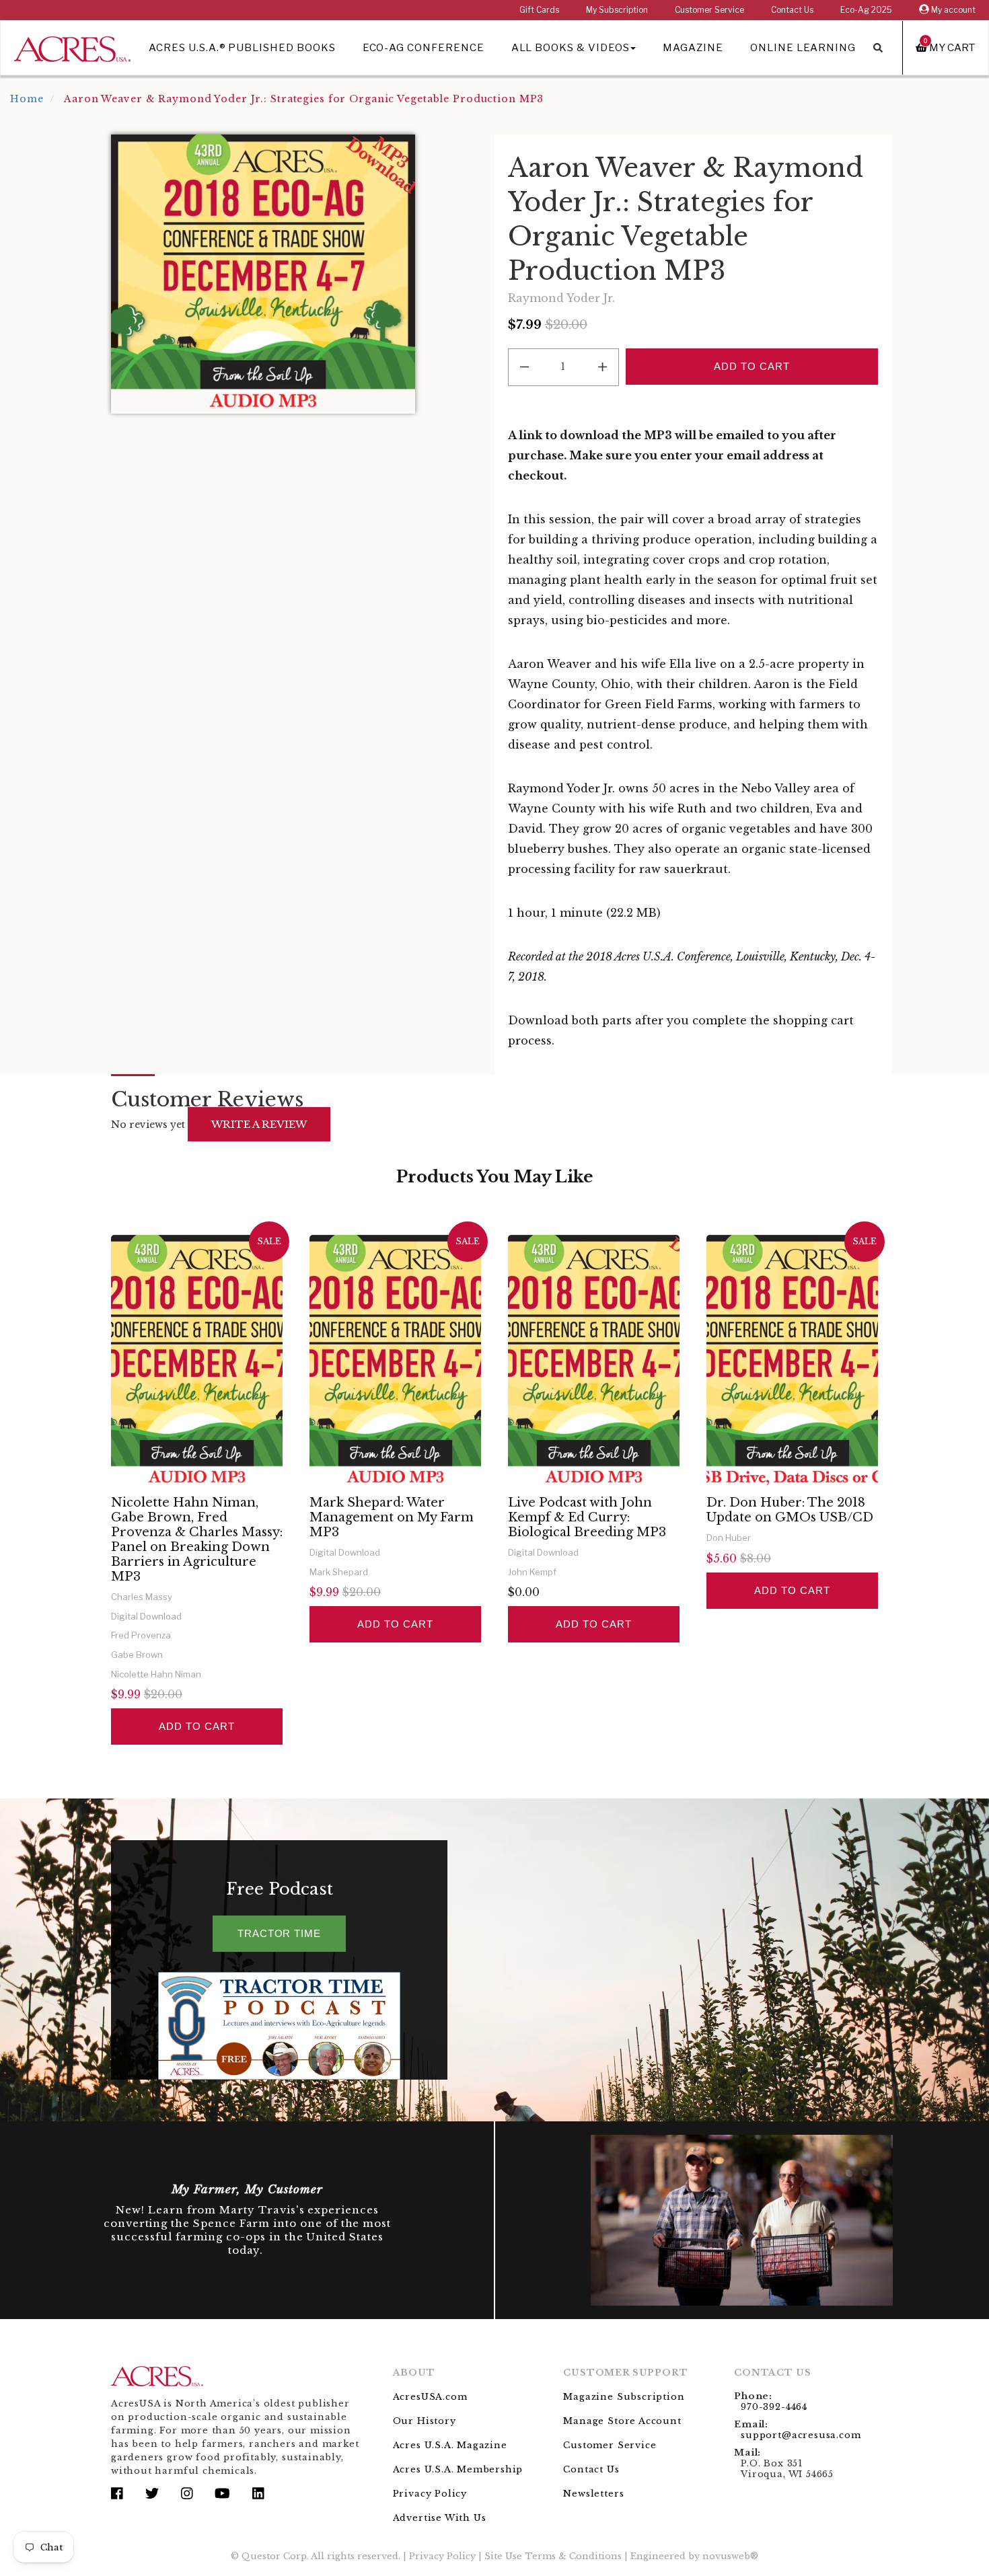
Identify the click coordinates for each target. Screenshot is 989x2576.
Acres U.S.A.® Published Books (242, 48)
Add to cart (196, 1726)
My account (952, 10)
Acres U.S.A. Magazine (450, 2445)
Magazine (693, 48)
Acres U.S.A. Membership (458, 2469)
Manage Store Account (622, 2421)
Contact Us (792, 10)
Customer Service (709, 10)
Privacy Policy (430, 2494)
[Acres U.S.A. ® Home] (72, 47)
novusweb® (730, 2556)
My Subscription (617, 10)
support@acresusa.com (801, 2435)
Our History (425, 2421)
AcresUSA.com (430, 2397)
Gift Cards (539, 10)
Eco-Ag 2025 (866, 10)
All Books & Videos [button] (571, 48)
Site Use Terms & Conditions (553, 2556)
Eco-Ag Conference (424, 48)
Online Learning (803, 48)
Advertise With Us (440, 2518)
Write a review (259, 1124)
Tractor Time (279, 1933)
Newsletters (593, 2494)
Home (27, 99)
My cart (949, 47)
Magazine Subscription (624, 2397)
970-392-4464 (774, 2407)
